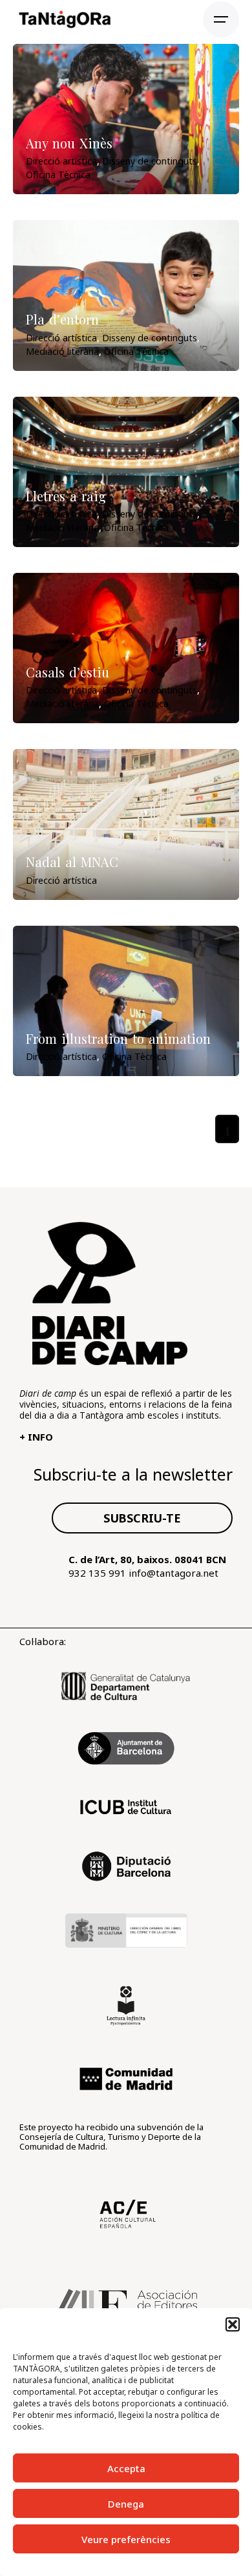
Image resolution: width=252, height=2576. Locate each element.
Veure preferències (126, 2539)
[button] (233, 2324)
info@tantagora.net (173, 1573)
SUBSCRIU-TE (142, 1518)
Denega (126, 2504)
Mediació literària (62, 351)
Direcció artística (61, 161)
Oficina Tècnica (58, 175)
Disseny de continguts (150, 161)
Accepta (126, 2468)
